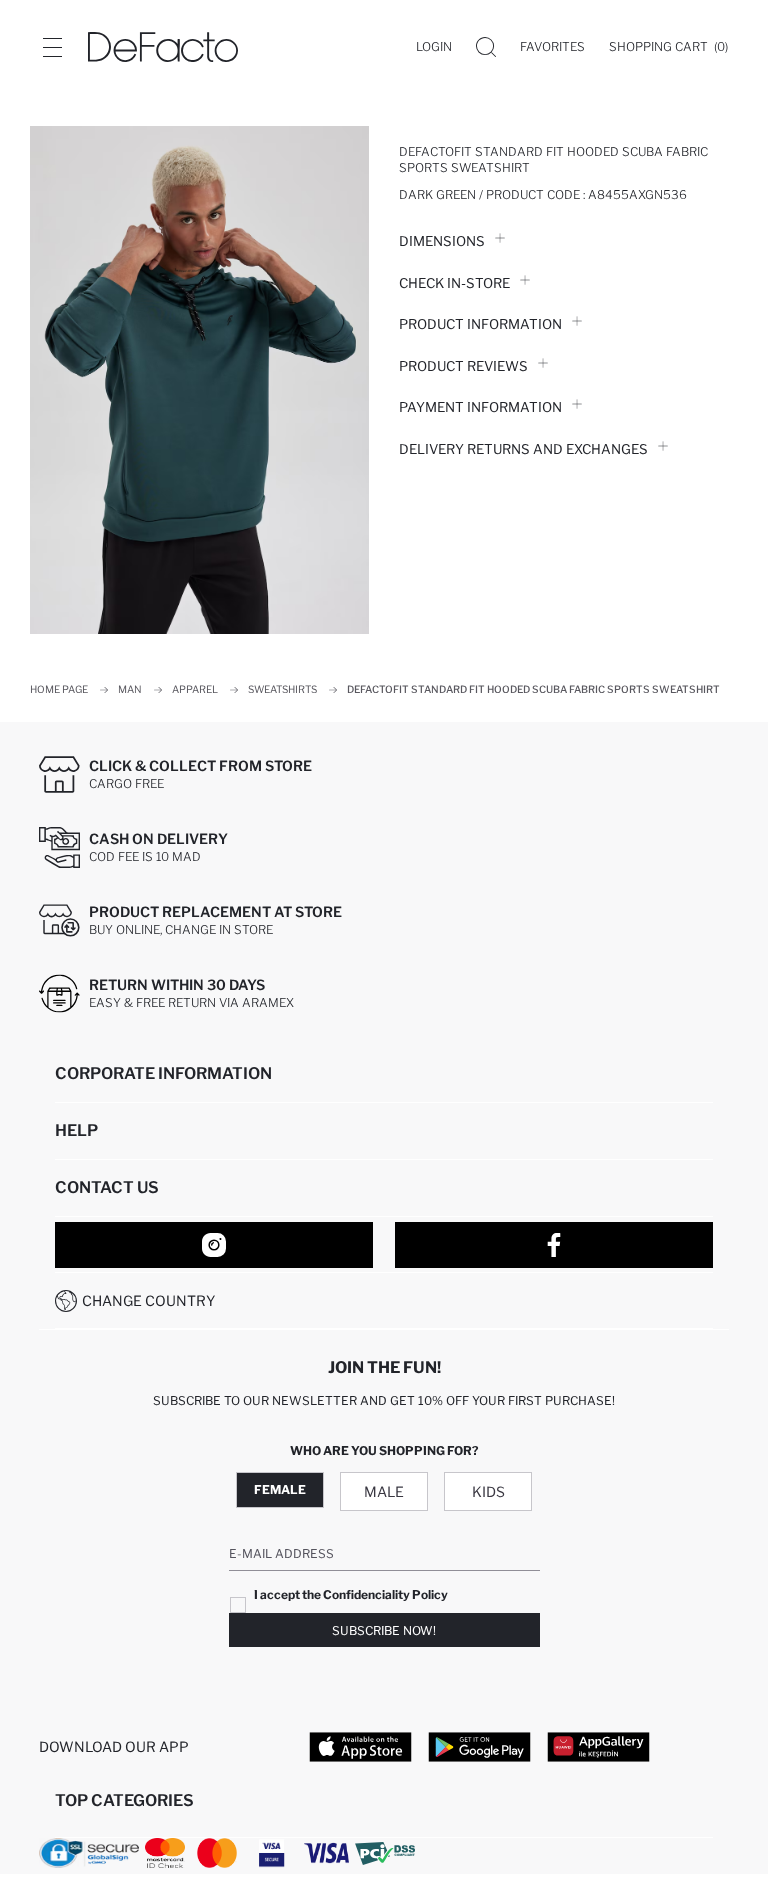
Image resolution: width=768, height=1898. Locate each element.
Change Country (148, 1300)
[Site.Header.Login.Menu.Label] (52, 47)
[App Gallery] (598, 1746)
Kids (488, 1491)
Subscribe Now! (384, 1630)
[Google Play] (479, 1746)
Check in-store (454, 283)
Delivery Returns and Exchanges (523, 449)
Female (280, 1489)
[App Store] (360, 1746)
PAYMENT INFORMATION (480, 407)
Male (384, 1491)
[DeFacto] (163, 47)
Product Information (480, 324)
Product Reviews (463, 366)
